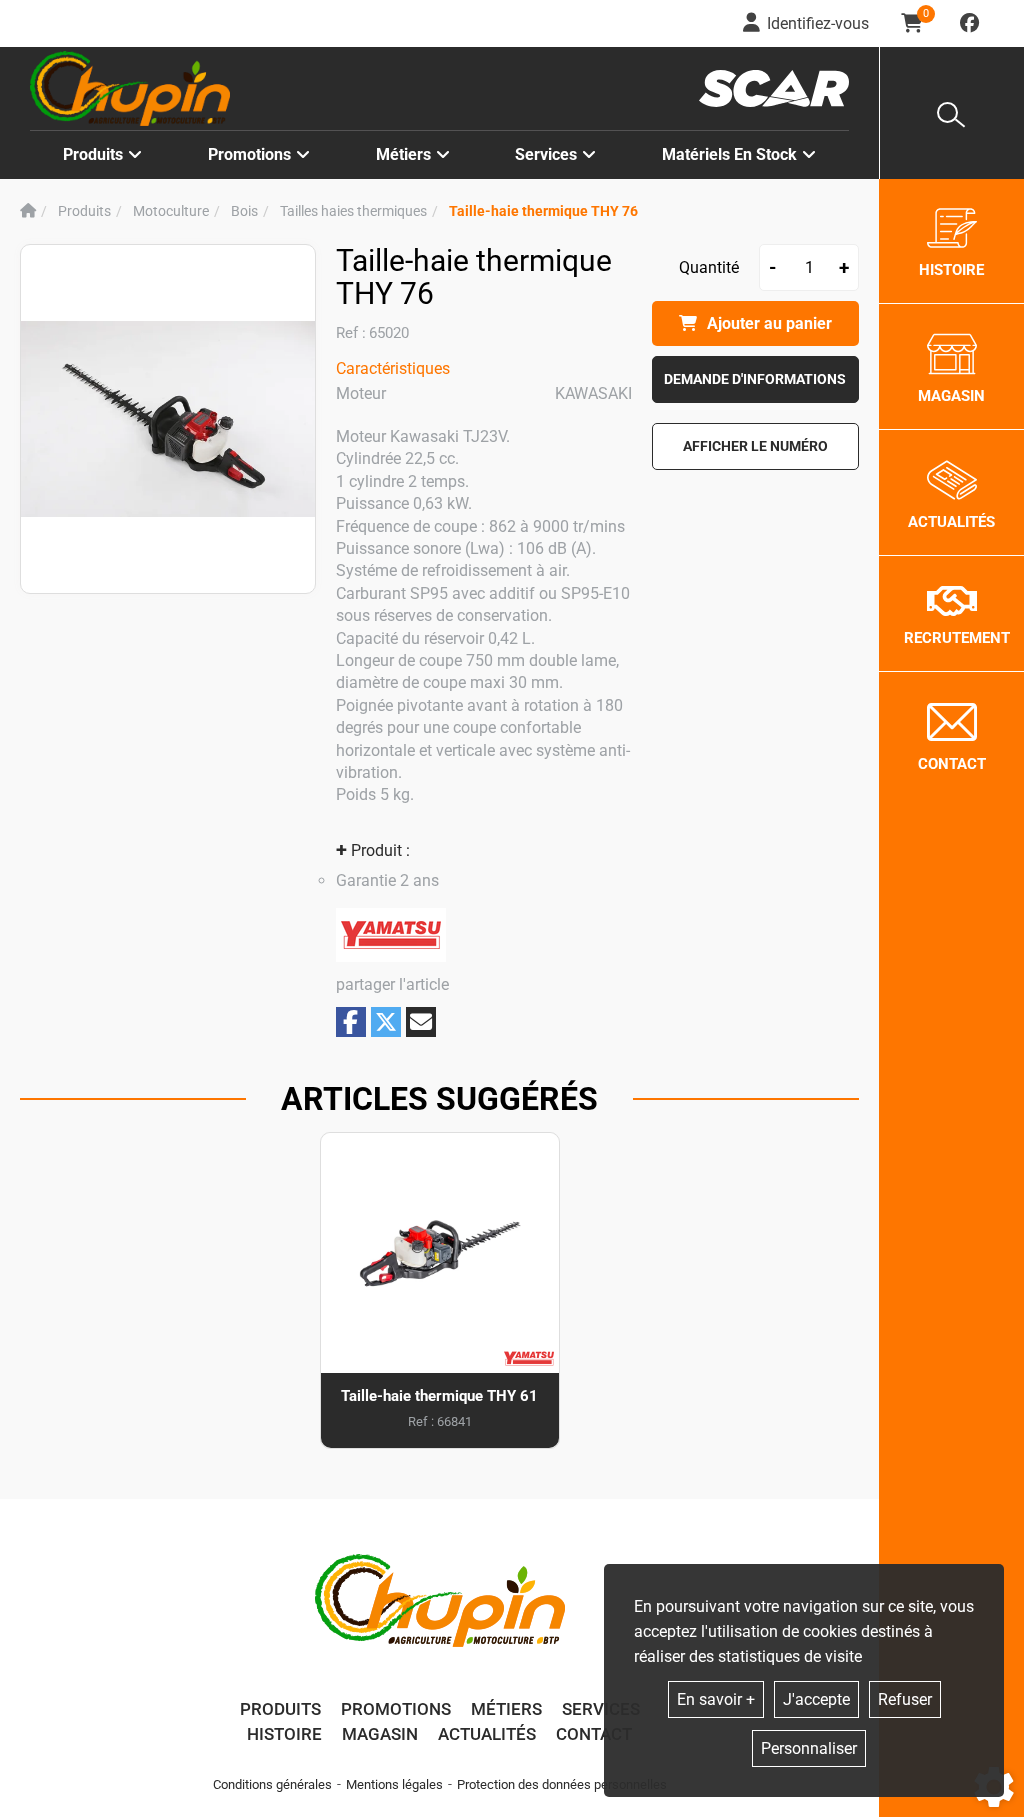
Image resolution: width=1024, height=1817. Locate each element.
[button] (543, 211)
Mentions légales (394, 1784)
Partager (351, 1021)
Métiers (506, 1709)
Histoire (284, 1734)
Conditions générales (272, 1784)
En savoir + (716, 1699)
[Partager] (421, 1022)
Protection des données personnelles (562, 1784)
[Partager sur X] (386, 1022)
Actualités (487, 1734)
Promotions (249, 154)
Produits (93, 154)
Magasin (380, 1734)
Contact (594, 1734)
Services (601, 1709)
